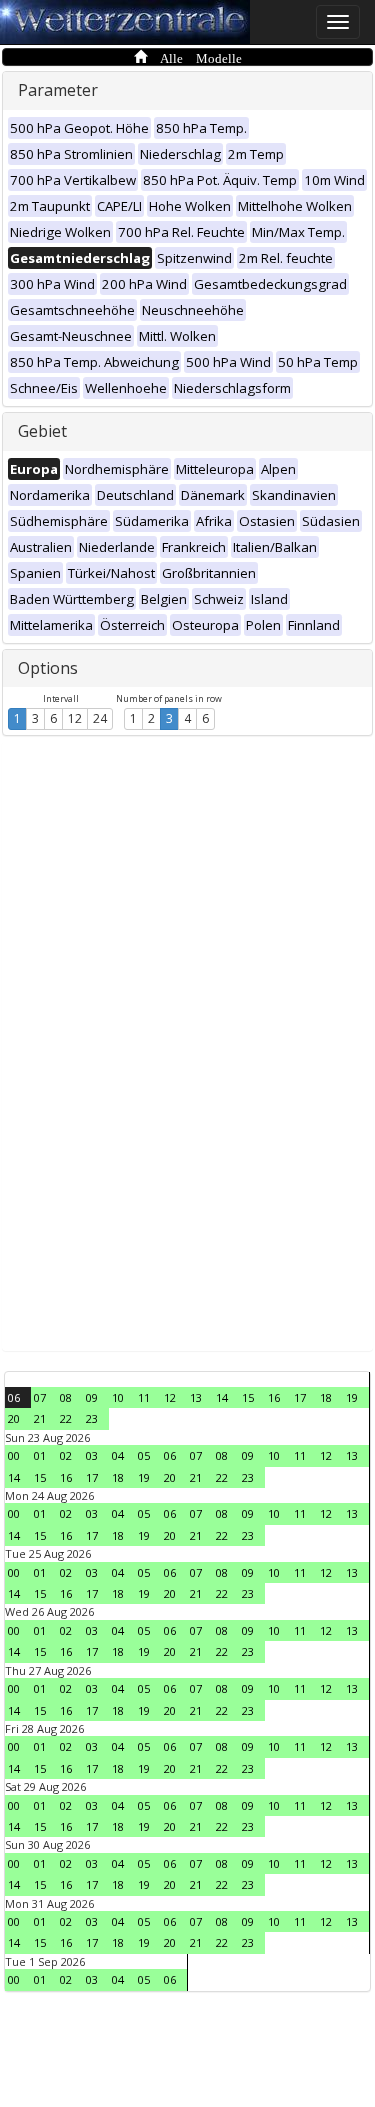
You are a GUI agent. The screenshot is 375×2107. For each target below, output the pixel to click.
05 (144, 1455)
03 (92, 1455)
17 (300, 1397)
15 (248, 1397)
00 (14, 1455)
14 (222, 1397)
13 (196, 1397)
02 (66, 1455)
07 (40, 1397)
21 (40, 1418)
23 (92, 1418)
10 (118, 1397)
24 (100, 718)
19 (352, 1397)
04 (118, 1455)
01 (40, 1455)
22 (66, 1418)
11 (144, 1397)
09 (92, 1397)
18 (326, 1397)
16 (274, 1397)
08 (66, 1397)
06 (14, 1397)
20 (14, 1418)
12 (75, 718)
